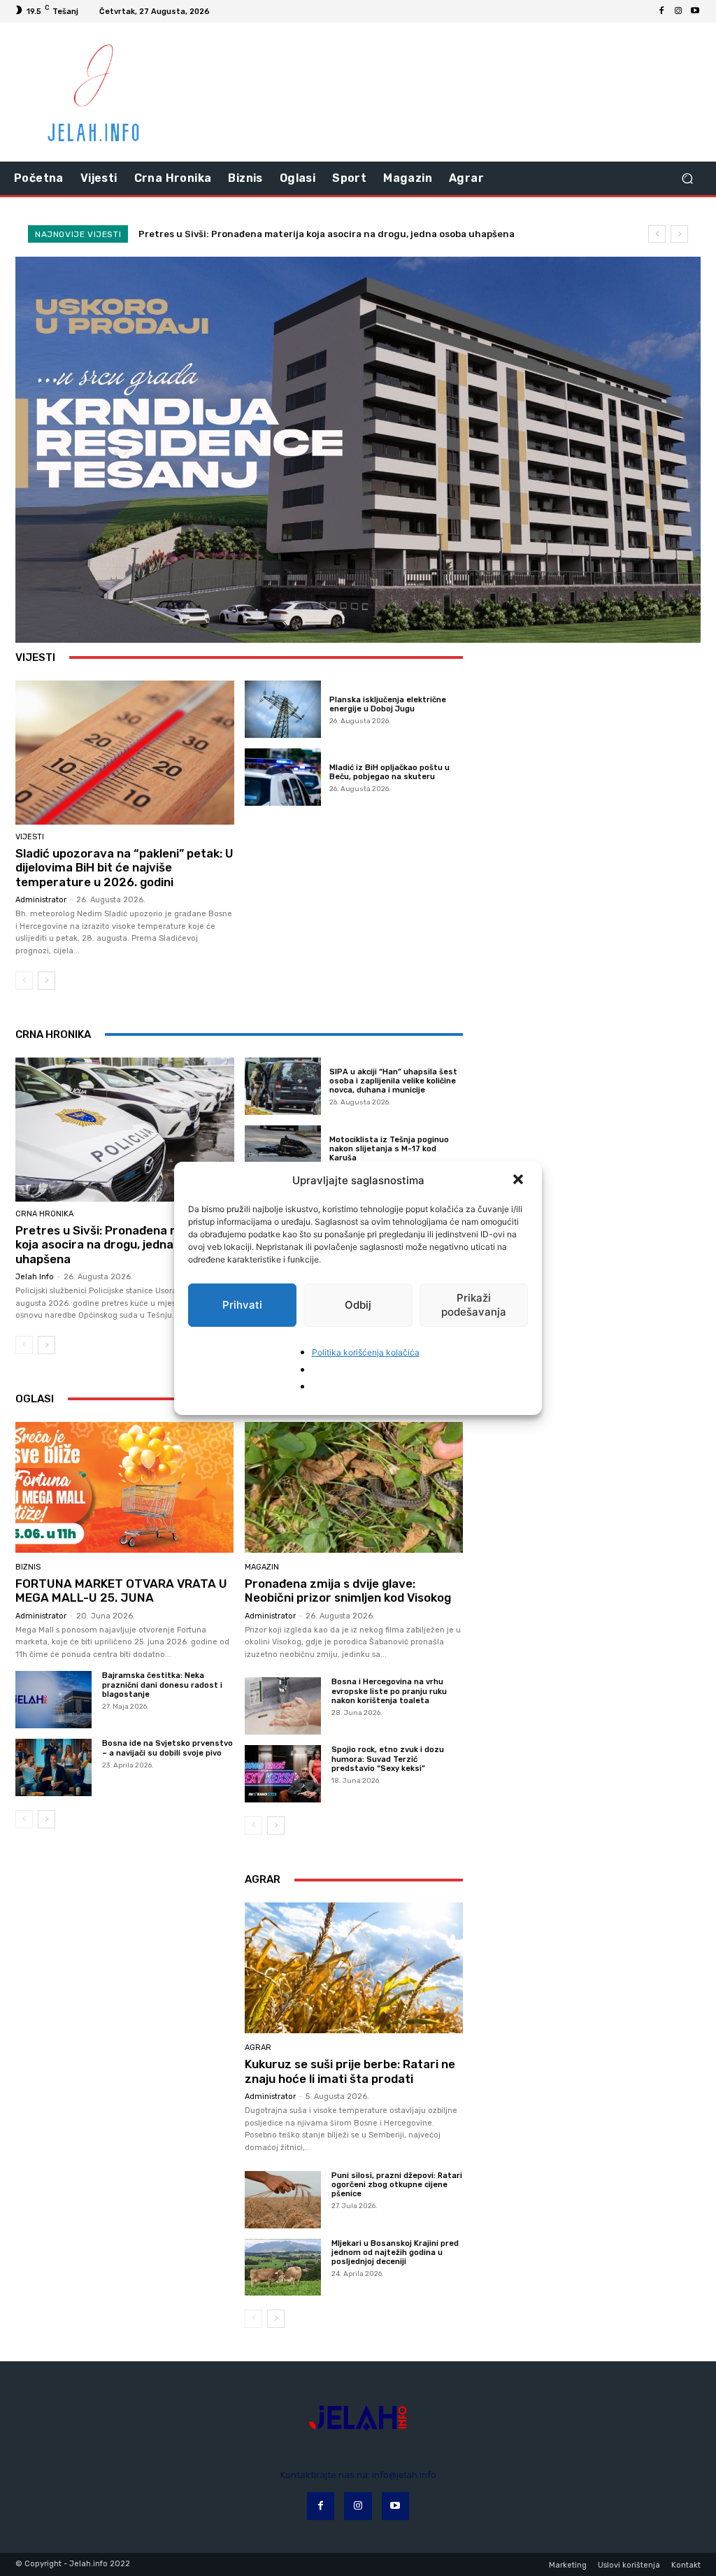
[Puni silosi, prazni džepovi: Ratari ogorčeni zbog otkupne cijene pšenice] (283, 2200)
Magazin (262, 1567)
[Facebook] (661, 11)
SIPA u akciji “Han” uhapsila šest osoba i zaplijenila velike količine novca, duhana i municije (393, 1081)
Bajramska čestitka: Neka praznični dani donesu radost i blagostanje (162, 1685)
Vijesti (30, 837)
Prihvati (242, 1305)
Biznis (28, 1567)
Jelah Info (35, 1277)
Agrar (258, 2048)
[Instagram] (678, 11)
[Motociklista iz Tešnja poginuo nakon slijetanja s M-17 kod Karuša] (283, 1154)
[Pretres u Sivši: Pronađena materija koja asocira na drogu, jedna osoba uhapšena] (125, 1130)
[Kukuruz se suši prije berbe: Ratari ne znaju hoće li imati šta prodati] (354, 1968)
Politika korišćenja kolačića (366, 1352)
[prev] (657, 234)
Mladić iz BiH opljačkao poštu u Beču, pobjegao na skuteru (389, 772)
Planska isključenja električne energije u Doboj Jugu (388, 704)
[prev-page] (24, 981)
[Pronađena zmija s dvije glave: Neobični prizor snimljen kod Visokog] (354, 1487)
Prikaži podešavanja (474, 1305)
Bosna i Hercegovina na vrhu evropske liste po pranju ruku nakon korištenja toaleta (389, 1691)
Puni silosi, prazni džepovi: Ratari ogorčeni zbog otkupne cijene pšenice (397, 2185)
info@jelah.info (404, 2475)
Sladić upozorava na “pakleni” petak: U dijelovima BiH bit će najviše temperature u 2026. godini (124, 868)
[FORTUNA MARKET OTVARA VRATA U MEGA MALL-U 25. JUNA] (124, 1487)
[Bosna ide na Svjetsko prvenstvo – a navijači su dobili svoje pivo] (53, 1767)
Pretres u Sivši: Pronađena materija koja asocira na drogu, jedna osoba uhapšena (327, 234)
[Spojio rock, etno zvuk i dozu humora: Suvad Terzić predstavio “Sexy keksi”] (283, 1774)
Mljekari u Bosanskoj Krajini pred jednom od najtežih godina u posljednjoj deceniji (395, 2253)
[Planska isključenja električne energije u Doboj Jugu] (283, 709)
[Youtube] (695, 11)
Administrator (41, 900)
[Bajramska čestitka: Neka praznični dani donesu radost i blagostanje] (53, 1700)
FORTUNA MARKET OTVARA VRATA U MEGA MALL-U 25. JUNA (121, 1591)
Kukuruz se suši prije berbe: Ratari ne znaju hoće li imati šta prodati (350, 2071)
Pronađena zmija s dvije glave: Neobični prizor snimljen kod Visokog (348, 1591)
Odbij (358, 1305)
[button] (520, 1181)
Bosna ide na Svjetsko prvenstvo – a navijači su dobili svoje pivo (167, 1748)
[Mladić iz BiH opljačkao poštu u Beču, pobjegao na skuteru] (283, 777)
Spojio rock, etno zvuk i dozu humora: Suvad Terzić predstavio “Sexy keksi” (388, 1759)
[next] (679, 234)
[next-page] (46, 981)
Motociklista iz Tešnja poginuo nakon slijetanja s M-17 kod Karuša (389, 1149)
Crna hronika (44, 1214)
